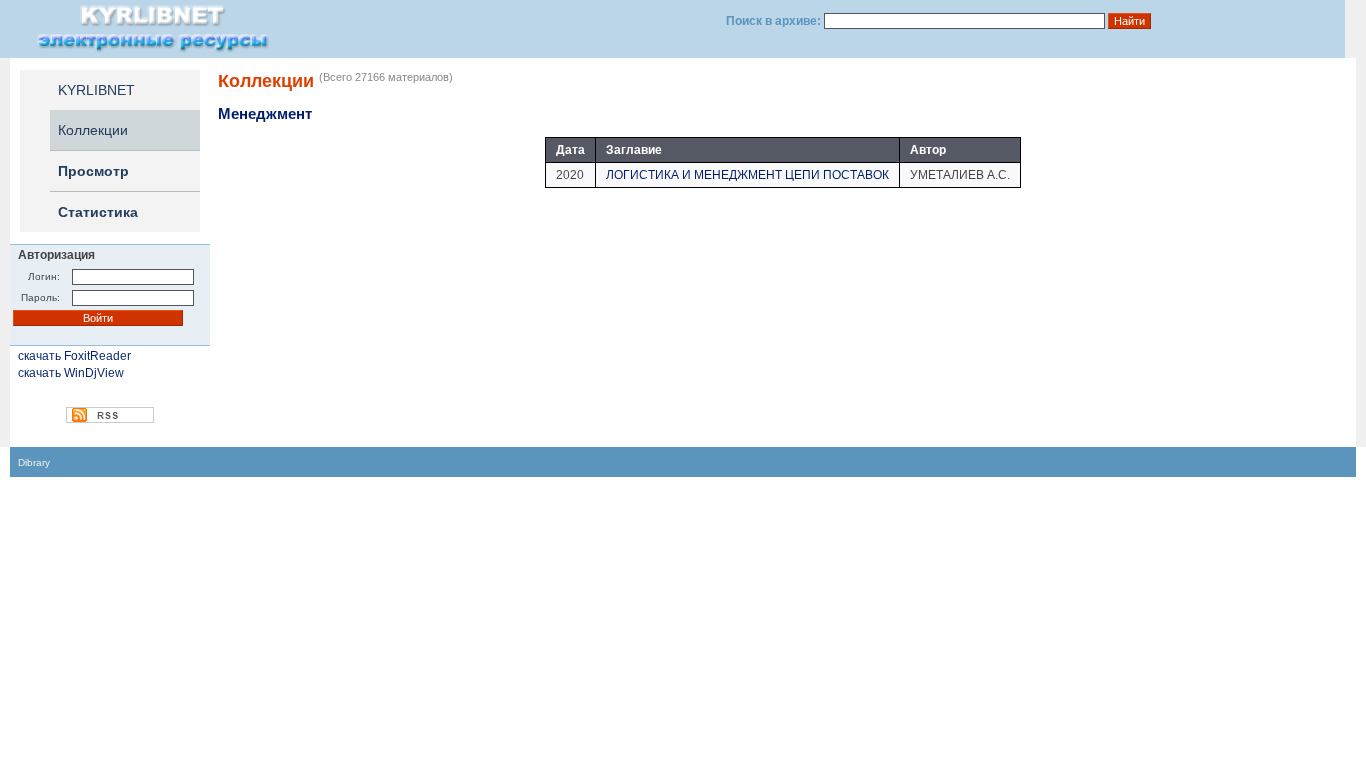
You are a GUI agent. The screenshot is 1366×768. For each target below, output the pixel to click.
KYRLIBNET (96, 90)
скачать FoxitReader (74, 356)
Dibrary (34, 462)
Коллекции (93, 130)
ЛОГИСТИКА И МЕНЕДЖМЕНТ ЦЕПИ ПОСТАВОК (747, 175)
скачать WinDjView (71, 373)
